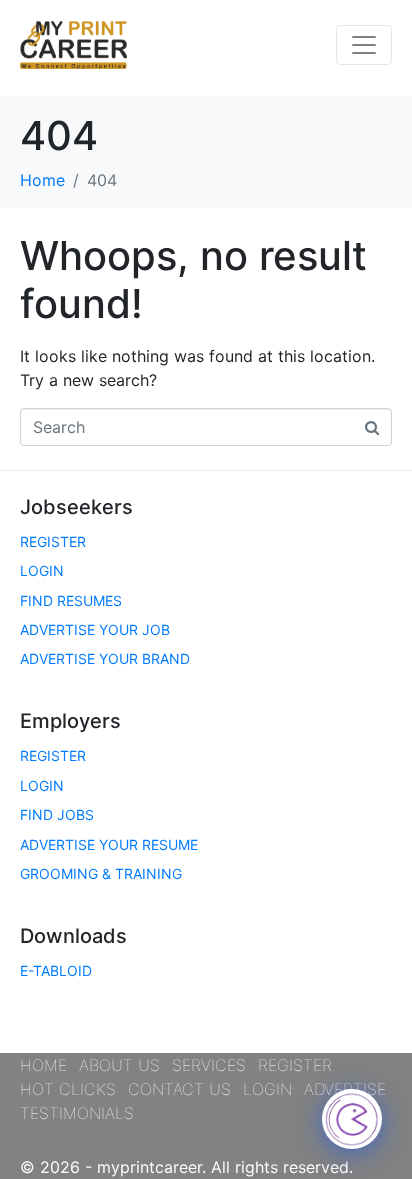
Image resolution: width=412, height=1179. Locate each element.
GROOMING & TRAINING (101, 873)
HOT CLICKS (68, 1089)
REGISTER (53, 541)
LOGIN (42, 570)
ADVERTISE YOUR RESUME (109, 844)
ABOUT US (119, 1065)
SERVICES (209, 1065)
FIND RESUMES (71, 600)
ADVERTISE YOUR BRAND (105, 658)
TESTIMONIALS (77, 1113)
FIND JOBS (57, 814)
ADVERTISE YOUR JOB (95, 629)
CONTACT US (179, 1089)
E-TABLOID (56, 970)
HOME (43, 1065)
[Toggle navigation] (364, 45)
